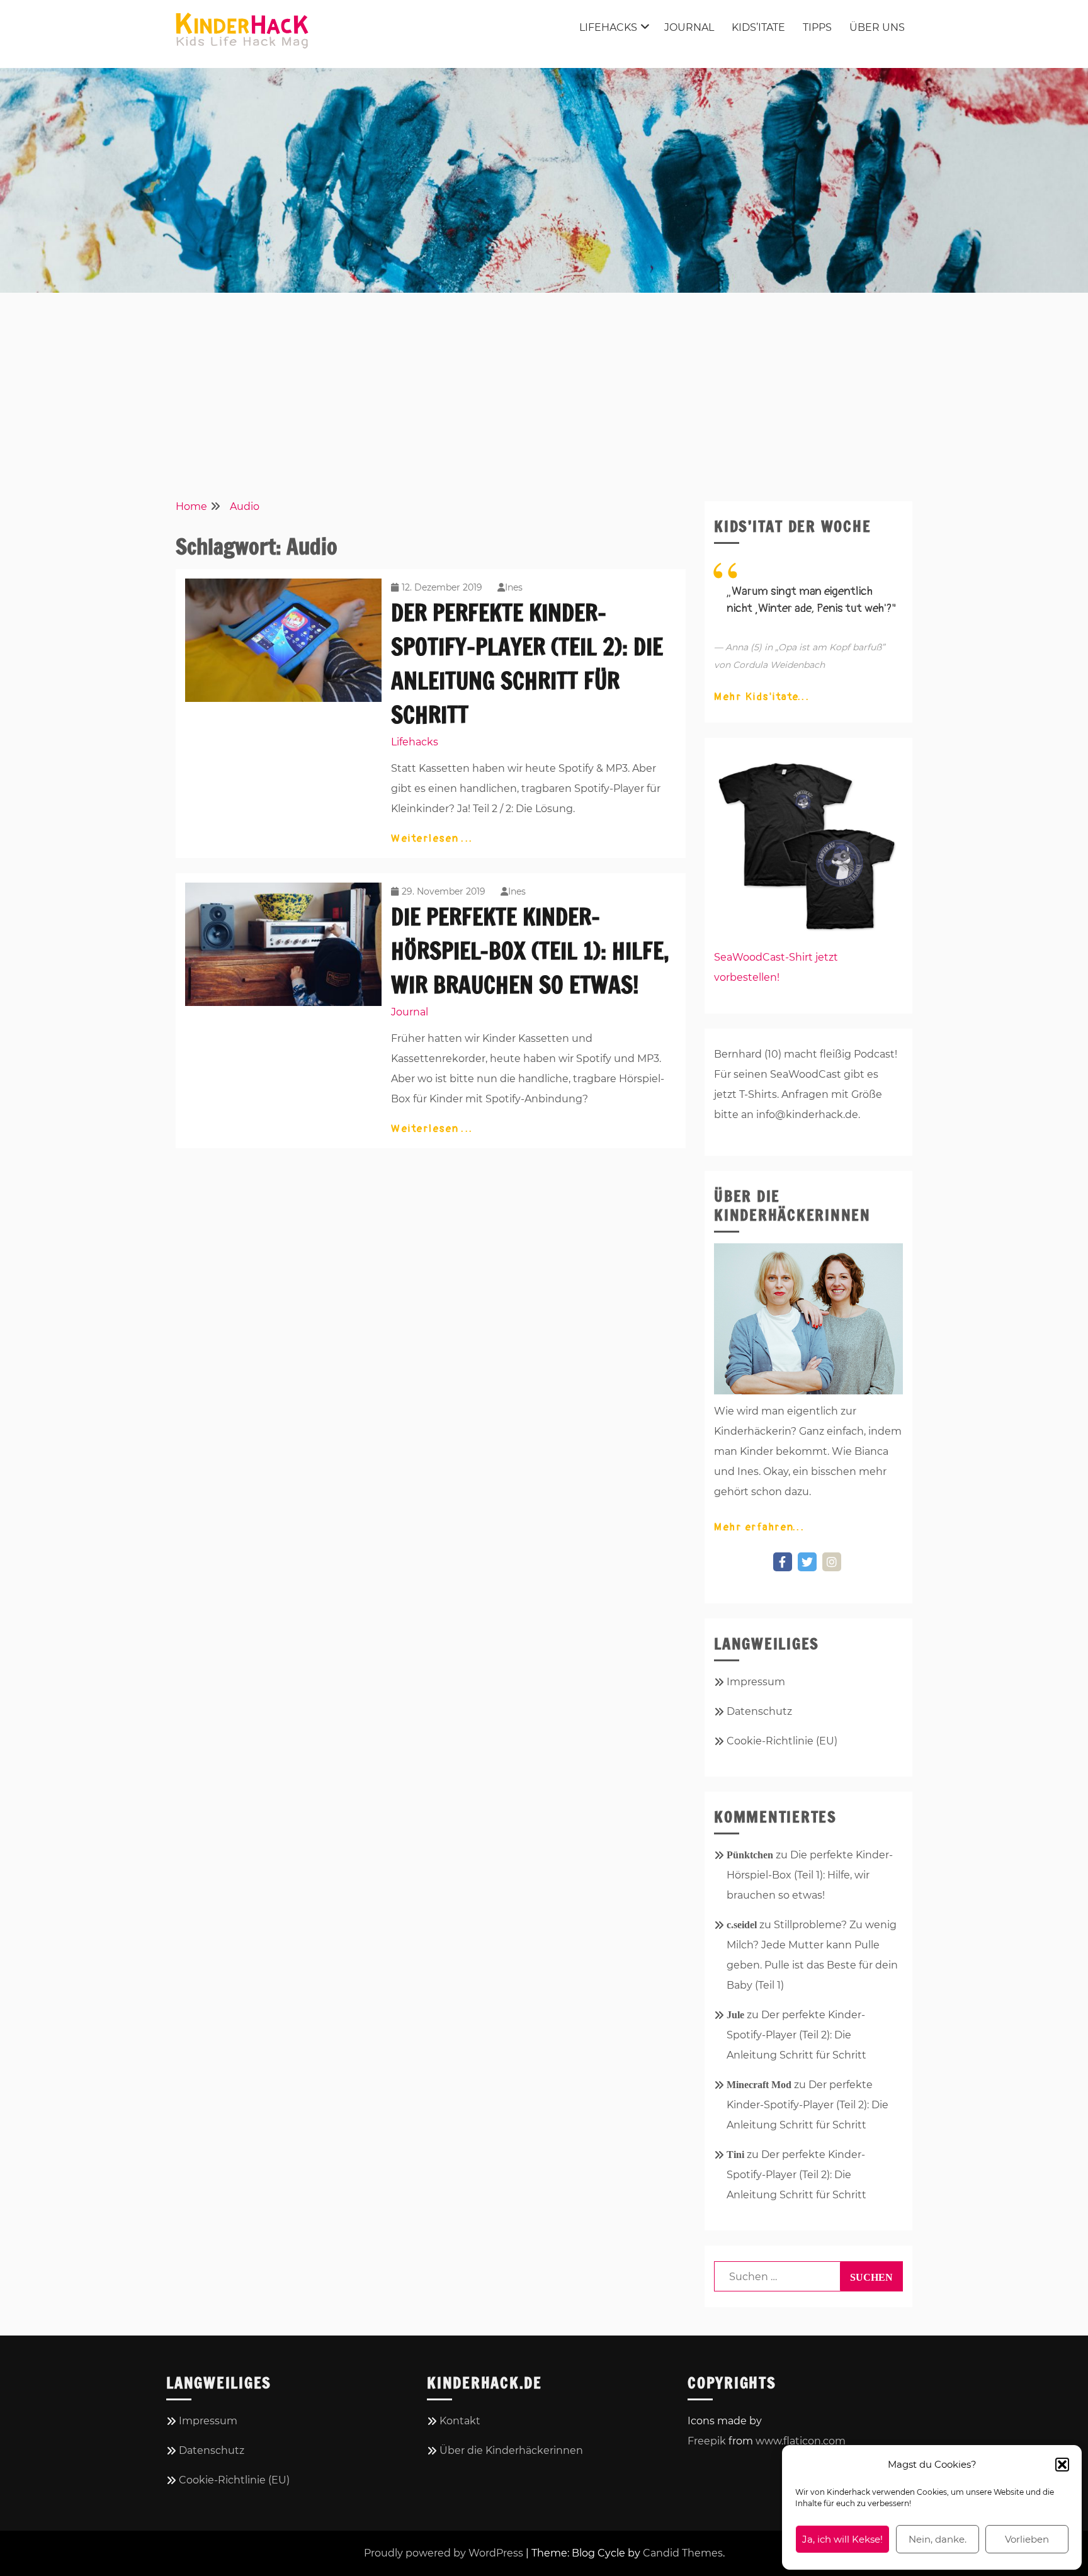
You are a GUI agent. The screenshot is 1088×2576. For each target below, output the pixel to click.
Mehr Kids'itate (757, 697)
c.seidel (742, 1925)
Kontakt (460, 2421)
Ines (514, 587)
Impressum (756, 1682)
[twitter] (807, 1562)
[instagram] (832, 1562)
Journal (689, 27)
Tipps (817, 27)
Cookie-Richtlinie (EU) (782, 1741)
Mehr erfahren (754, 1527)
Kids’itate (758, 27)
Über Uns (877, 27)
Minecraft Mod (759, 2085)
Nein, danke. (938, 2539)
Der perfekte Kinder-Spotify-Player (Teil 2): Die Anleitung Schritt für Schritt (796, 2035)
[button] (1062, 2465)
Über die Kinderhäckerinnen (511, 2450)
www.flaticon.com (801, 2441)
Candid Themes (683, 2553)
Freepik (707, 2441)
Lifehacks (608, 27)
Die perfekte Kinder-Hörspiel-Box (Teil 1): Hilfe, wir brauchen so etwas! (530, 951)
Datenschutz (759, 1711)
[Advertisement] (544, 394)
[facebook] (783, 1562)
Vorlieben (1027, 2539)
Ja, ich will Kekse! (842, 2539)
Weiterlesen (427, 839)
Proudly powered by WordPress (444, 2553)
